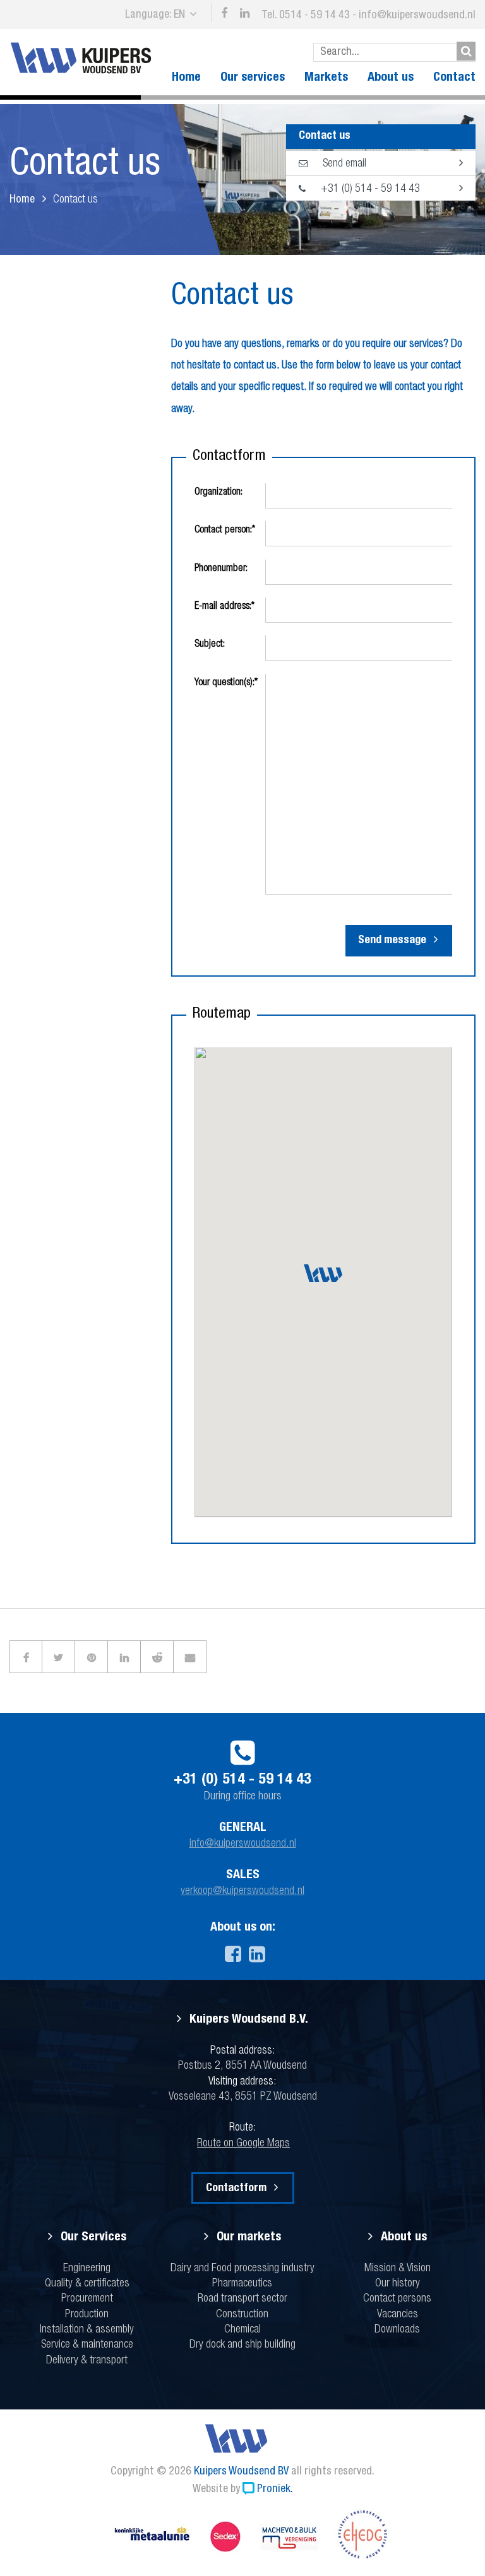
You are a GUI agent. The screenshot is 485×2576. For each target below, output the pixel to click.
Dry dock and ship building (242, 2345)
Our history (398, 2284)
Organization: (219, 493)
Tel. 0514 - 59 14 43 (306, 16)
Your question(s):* (226, 683)
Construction (242, 2315)
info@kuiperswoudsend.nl (417, 16)
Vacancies (398, 2315)
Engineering (87, 2269)
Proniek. (275, 2490)
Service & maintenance (87, 2345)
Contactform (236, 2189)
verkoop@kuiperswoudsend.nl (242, 1891)
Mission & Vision (398, 2269)
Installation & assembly (87, 2330)
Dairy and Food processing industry (242, 2269)
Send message (392, 941)
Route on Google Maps (243, 2144)
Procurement (87, 2299)
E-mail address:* (225, 607)
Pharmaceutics (242, 2284)
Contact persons (397, 2299)
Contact (454, 78)
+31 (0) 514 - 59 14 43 (369, 189)
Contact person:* (225, 531)
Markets (326, 78)
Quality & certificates (87, 2284)
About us (391, 78)
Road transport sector (242, 2299)
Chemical (242, 2330)
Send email (343, 164)
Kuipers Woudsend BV (241, 2472)
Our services (253, 78)
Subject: (210, 645)
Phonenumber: (221, 569)
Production (87, 2315)
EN (179, 15)
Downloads (397, 2330)
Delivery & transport (87, 2361)
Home (186, 78)
